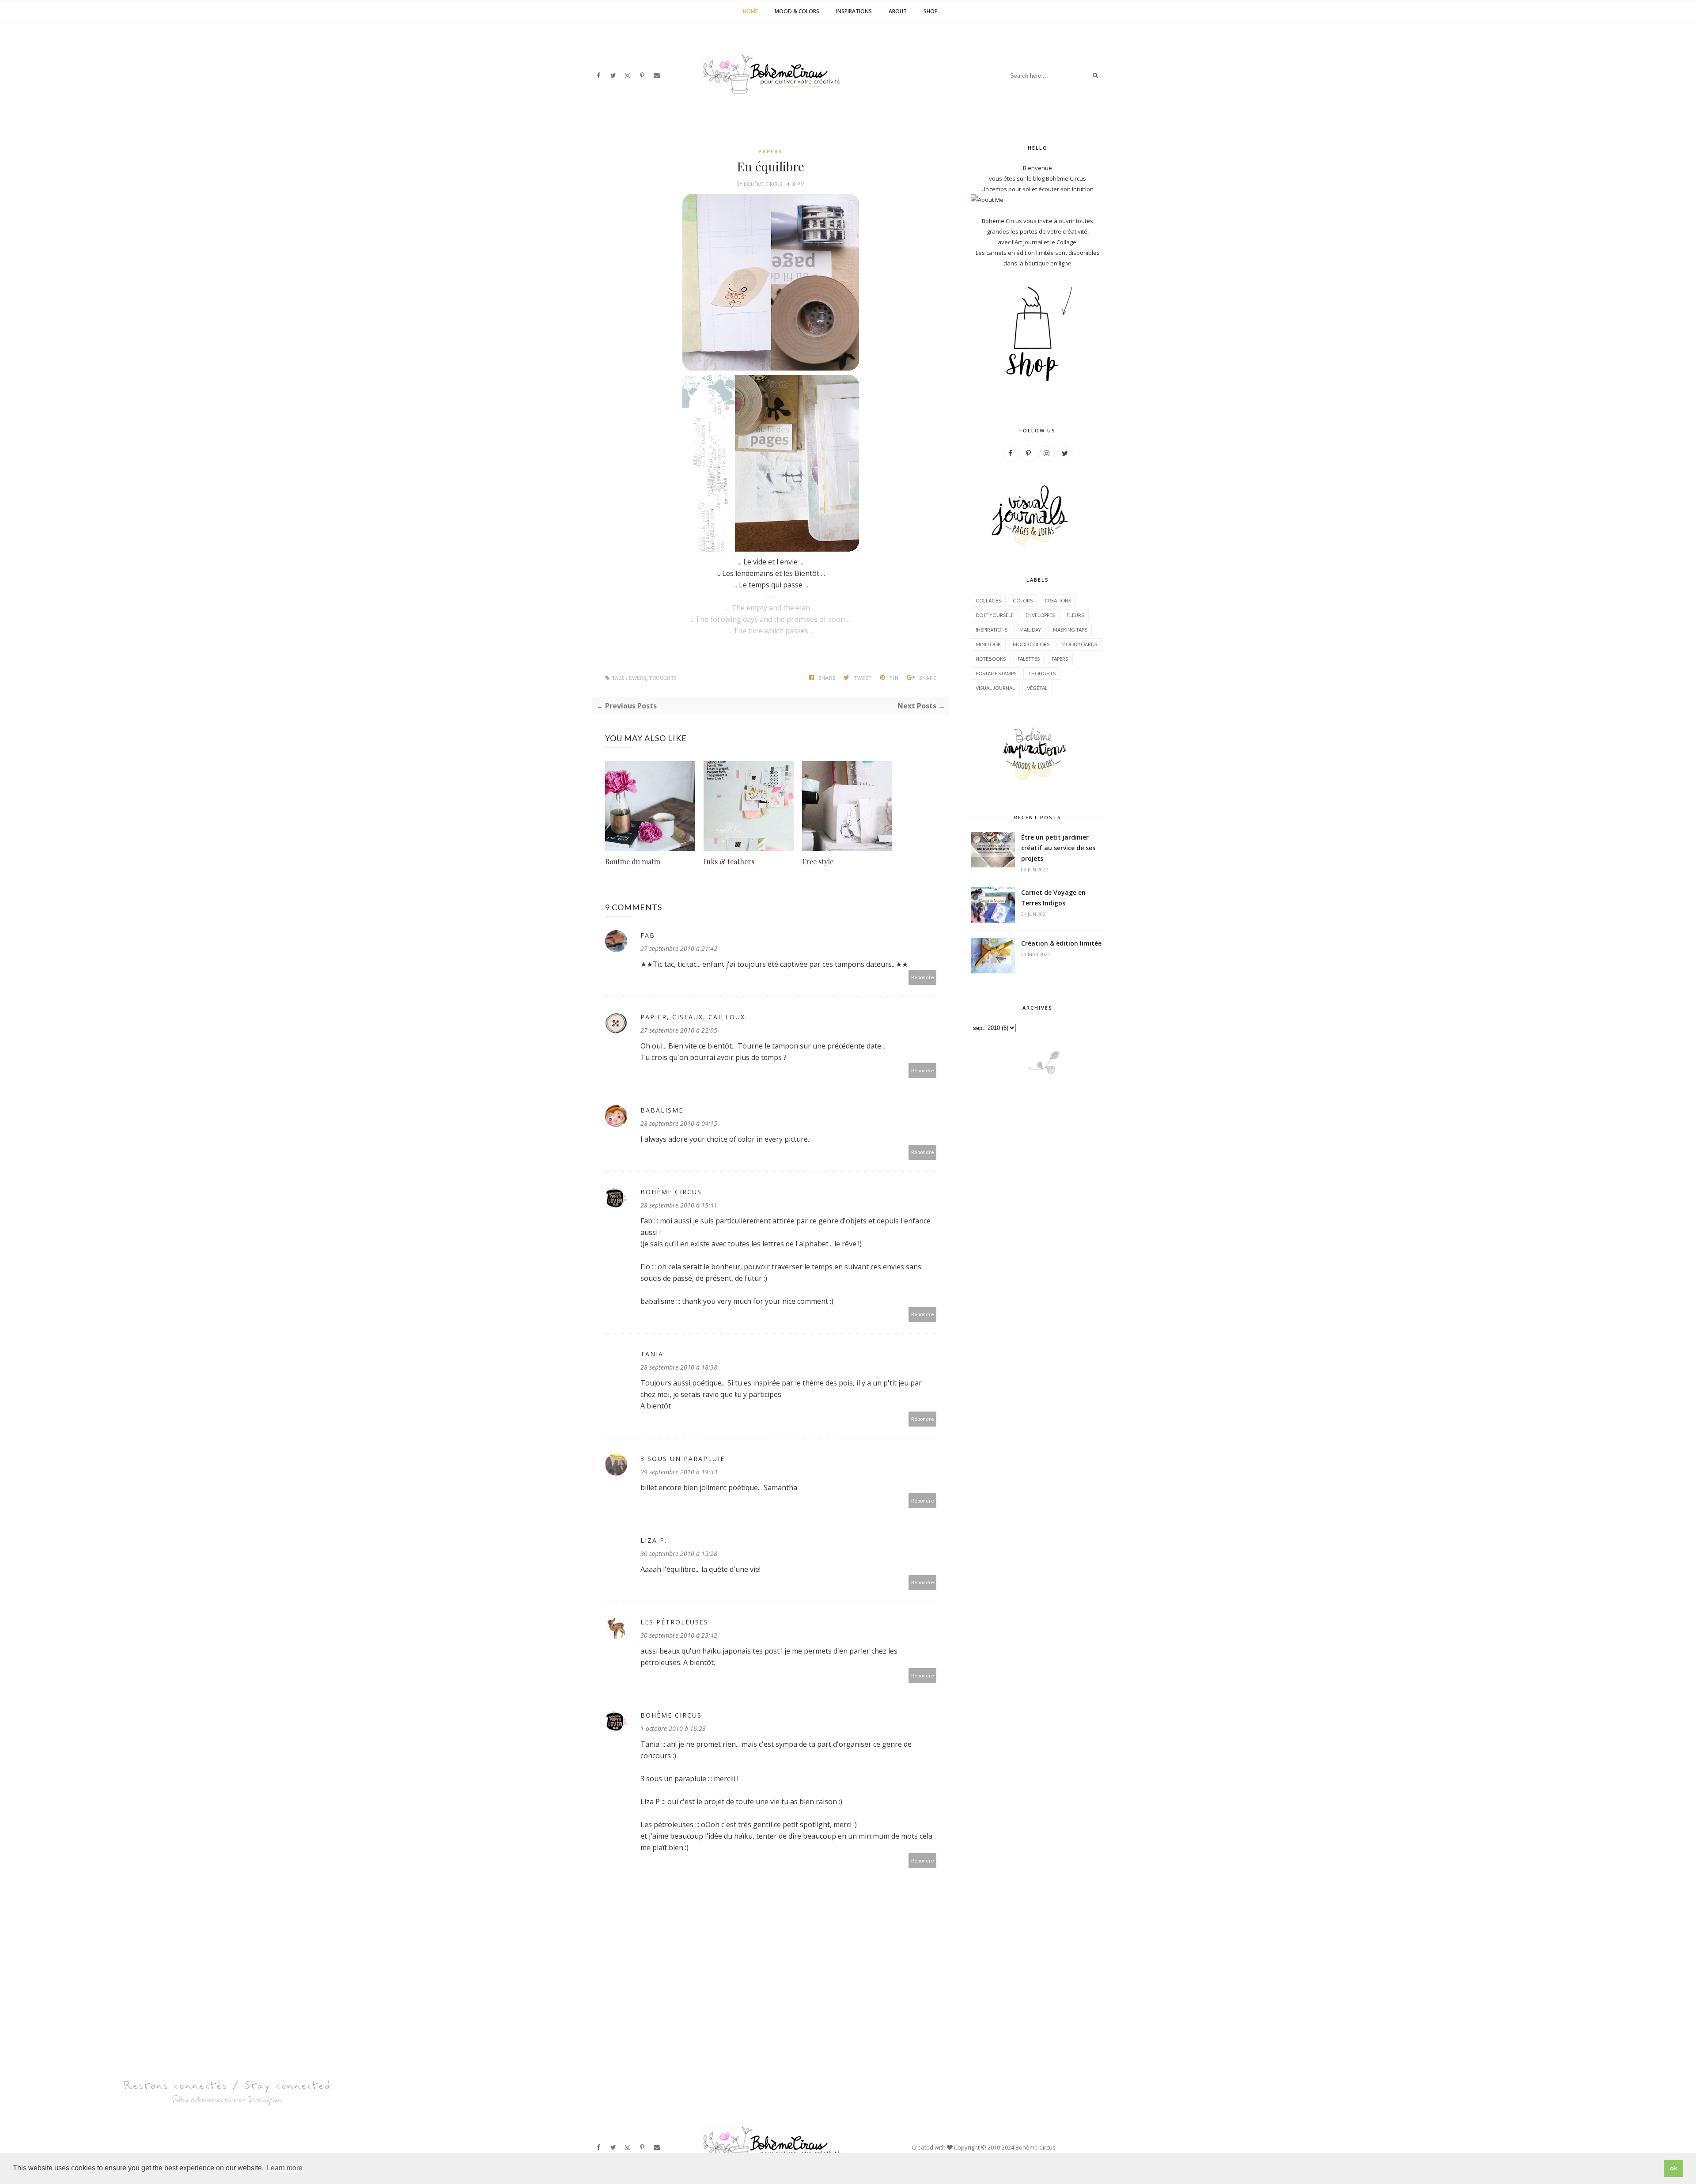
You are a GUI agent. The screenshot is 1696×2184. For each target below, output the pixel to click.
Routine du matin (633, 861)
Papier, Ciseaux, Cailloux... (696, 1017)
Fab (648, 935)
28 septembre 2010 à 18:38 (679, 1367)
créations (1058, 600)
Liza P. (654, 1540)
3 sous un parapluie (683, 1459)
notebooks (991, 659)
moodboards (1079, 644)
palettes (1029, 659)
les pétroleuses (674, 1622)
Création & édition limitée (1061, 943)
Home (750, 11)
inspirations (992, 630)
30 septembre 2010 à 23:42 (679, 1635)
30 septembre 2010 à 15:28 (679, 1554)
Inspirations (854, 11)
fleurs (1075, 615)
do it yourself (995, 615)
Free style (818, 861)
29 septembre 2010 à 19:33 (679, 1472)
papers (770, 151)
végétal (1037, 688)
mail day (1030, 630)
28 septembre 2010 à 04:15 (679, 1123)
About (898, 11)
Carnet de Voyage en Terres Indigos (1053, 898)
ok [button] (1674, 2168)
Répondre (923, 977)
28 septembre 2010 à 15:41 (679, 1205)
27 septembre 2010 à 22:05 (679, 1030)
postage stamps (996, 673)
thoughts (663, 678)
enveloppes (1040, 615)
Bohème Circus (764, 184)
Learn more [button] (285, 2168)
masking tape (1070, 630)
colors (1023, 600)
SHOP (931, 11)
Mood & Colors (797, 11)
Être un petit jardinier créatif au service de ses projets (1058, 848)
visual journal (995, 688)
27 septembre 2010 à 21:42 (679, 948)
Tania (652, 1354)
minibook (988, 644)
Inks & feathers (729, 861)
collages (988, 600)
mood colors (1031, 644)
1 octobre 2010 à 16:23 (673, 1728)
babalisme (662, 1110)
